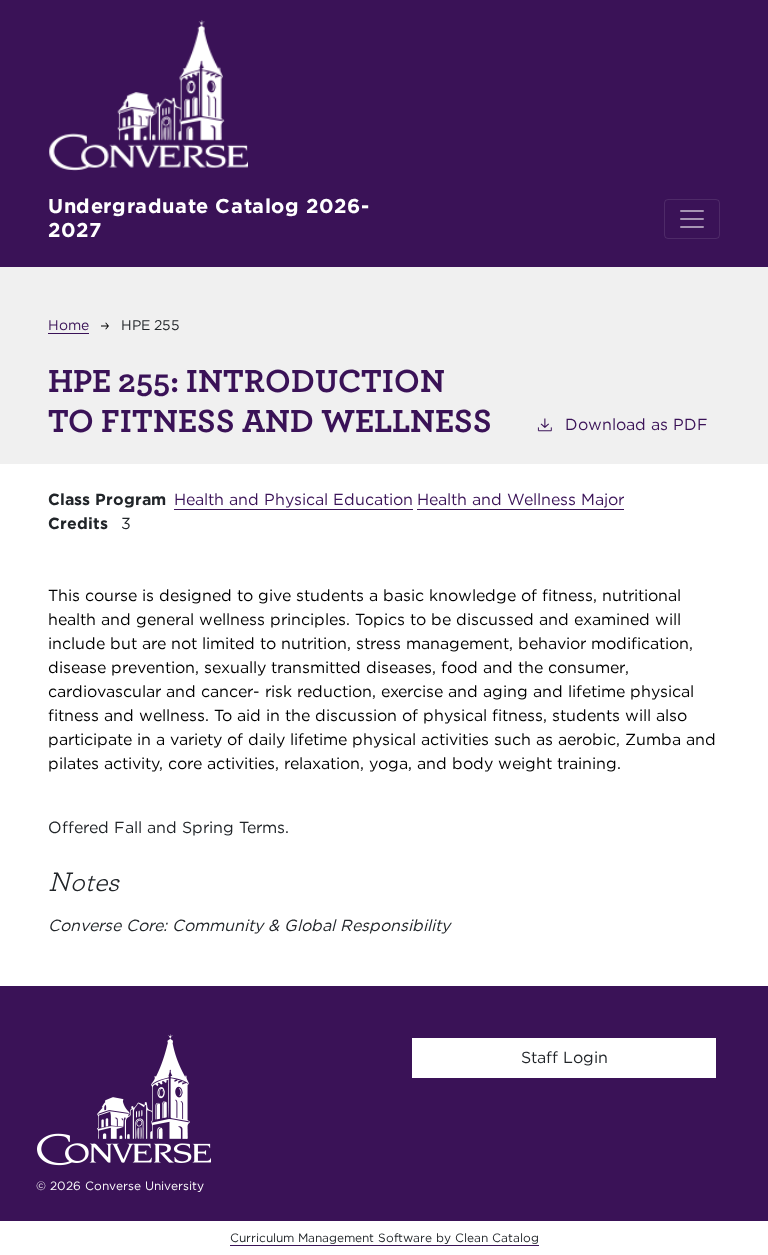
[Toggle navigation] (692, 219)
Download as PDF (636, 424)
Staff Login (564, 1057)
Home (68, 325)
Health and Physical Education (293, 499)
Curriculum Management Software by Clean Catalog (384, 1237)
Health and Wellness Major (520, 499)
